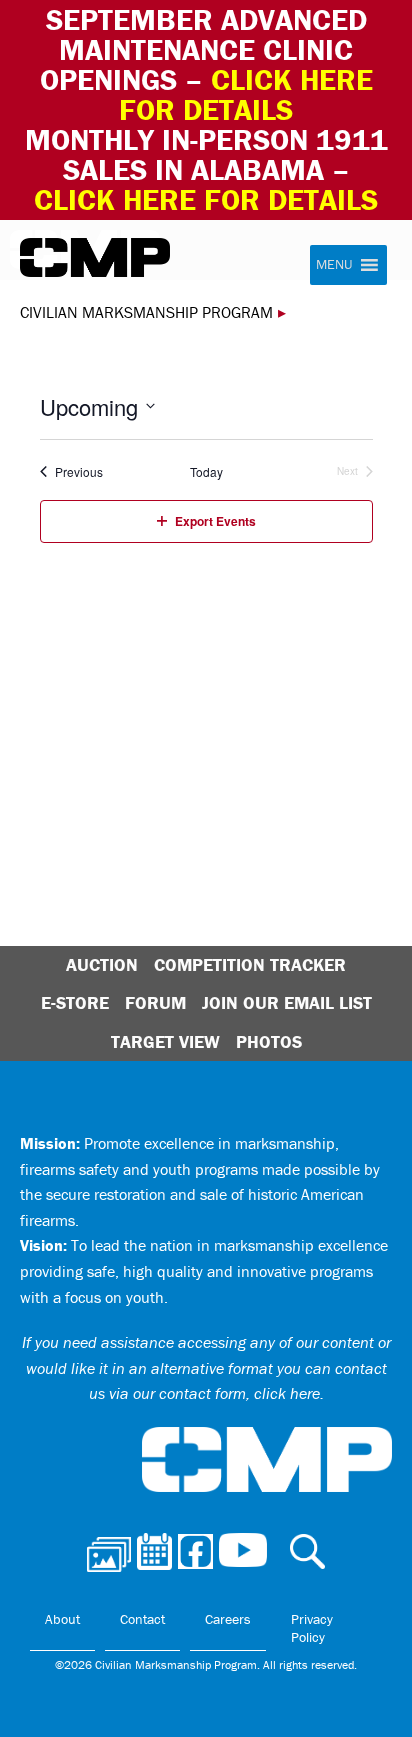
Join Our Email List (287, 1002)
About (62, 1619)
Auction (102, 964)
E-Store (75, 1002)
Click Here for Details (206, 199)
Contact (142, 1619)
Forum (155, 1002)
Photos (269, 1041)
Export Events (215, 521)
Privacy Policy (312, 1628)
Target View (165, 1041)
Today (206, 472)
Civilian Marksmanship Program (95, 258)
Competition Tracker (250, 964)
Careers (228, 1619)
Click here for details (246, 94)
